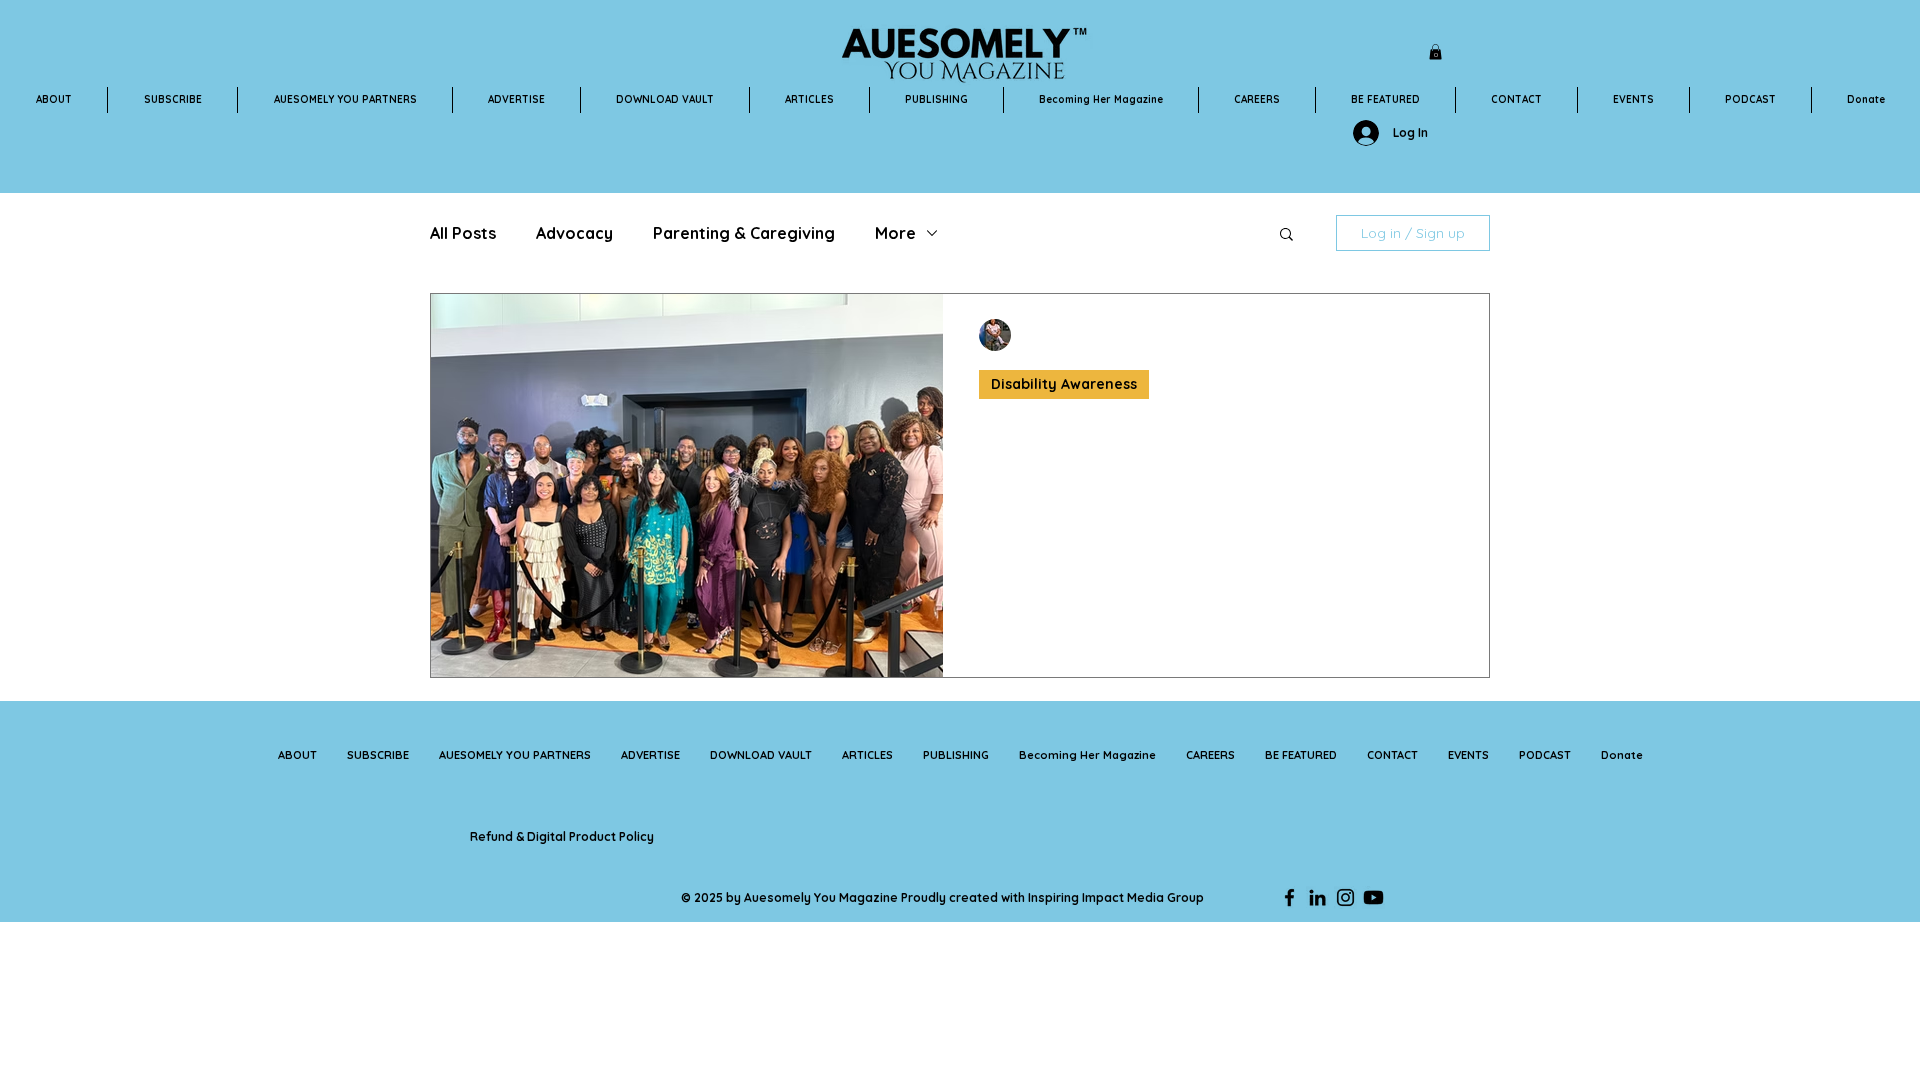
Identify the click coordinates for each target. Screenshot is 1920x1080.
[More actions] (1450, 335)
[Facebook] (1289, 897)
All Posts (463, 233)
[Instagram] (1345, 897)
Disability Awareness (1064, 384)
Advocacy (574, 233)
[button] (1435, 52)
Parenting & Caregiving (744, 233)
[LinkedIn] (1317, 897)
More (895, 233)
